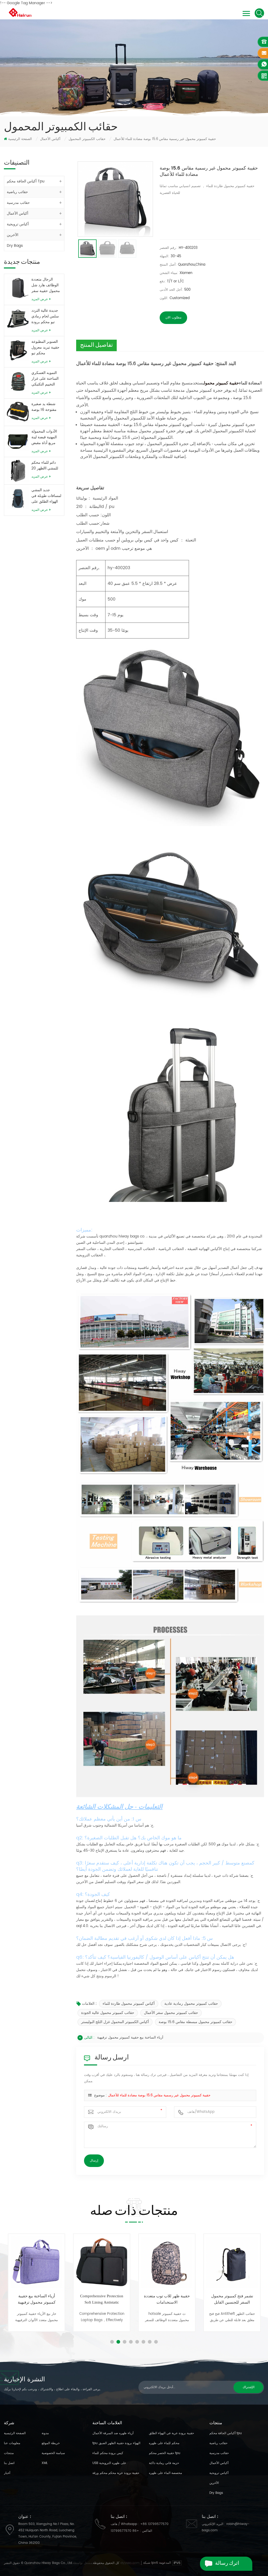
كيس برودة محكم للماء (108, 2453)
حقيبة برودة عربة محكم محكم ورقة (116, 2473)
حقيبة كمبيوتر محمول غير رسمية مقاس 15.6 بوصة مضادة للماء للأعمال (159, 2095)
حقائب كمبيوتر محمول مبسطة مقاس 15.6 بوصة (196, 2022)
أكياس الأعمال (50, 139)
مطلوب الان (173, 318)
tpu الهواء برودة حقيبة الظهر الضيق (116, 2443)
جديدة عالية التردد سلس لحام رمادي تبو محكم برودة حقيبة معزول (45, 316)
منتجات (9, 2453)
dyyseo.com (130, 2563)
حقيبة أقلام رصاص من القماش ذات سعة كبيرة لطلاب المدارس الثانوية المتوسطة (232, 2300)
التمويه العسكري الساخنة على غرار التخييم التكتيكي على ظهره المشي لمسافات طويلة (45, 379)
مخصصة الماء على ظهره (165, 2473)
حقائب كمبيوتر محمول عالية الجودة (108, 2013)
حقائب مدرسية (18, 203)
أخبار (7, 2473)
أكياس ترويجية (18, 224)
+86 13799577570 (154, 2524)
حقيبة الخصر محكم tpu (165, 2453)
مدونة (45, 2433)
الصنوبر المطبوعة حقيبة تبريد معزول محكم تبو (45, 348)
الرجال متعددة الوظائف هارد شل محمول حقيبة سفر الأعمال (46, 285)
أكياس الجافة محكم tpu (26, 181)
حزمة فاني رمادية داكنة (164, 2463)
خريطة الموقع (51, 2443)
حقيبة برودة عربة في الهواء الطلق (171, 2433)
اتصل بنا (9, 2463)
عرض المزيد (40, 299)
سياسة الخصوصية (53, 2453)
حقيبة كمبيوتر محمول (221, 383)
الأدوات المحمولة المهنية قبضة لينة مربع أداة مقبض (44, 437)
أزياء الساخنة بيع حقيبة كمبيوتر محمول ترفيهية (130, 2038)
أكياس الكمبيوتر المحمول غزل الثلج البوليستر (115, 2022)
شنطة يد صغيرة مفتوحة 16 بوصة (44, 407)
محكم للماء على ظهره (164, 2443)
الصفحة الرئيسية (20, 139)
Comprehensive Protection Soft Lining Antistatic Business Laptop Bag (37, 2300)
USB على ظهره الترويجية (109, 2463)
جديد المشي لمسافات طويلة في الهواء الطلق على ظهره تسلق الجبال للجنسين (46, 496)
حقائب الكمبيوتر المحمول (87, 139)
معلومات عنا (12, 2443)
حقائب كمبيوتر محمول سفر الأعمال (171, 2013)
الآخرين (13, 235)
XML (45, 2463)
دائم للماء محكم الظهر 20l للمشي (45, 466)
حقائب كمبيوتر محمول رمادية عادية (191, 2004)
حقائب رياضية (17, 192)
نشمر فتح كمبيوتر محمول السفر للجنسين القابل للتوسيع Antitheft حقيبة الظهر (167, 2300)
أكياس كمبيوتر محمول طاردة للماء (129, 2004)
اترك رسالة (227, 2564)
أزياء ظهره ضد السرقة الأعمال (113, 2433)
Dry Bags (15, 246)
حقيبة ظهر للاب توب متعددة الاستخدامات (102, 2299)
